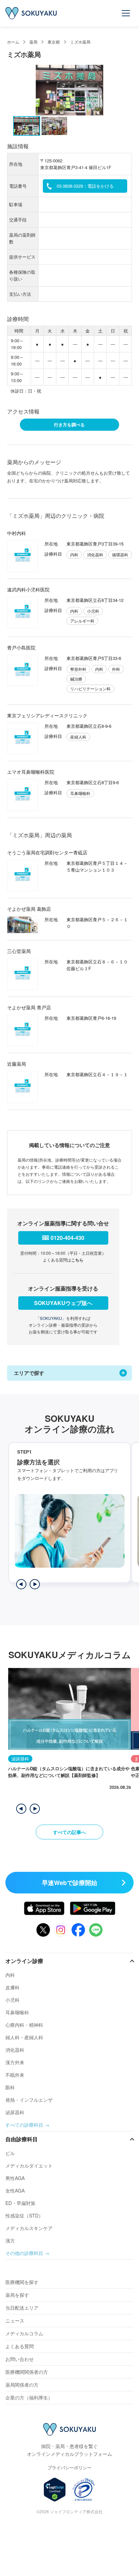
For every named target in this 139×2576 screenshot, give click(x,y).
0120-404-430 (67, 1238)
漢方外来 (15, 2062)
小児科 (12, 2000)
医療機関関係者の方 (27, 2372)
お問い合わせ (20, 2359)
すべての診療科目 (24, 2125)
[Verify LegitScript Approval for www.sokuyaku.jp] (55, 2490)
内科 (10, 1975)
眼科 (10, 2087)
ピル (10, 2153)
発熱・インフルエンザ (29, 2100)
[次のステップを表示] (35, 1584)
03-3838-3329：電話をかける (85, 186)
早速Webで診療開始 (69, 1883)
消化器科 (15, 2050)
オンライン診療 (24, 1961)
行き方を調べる (69, 424)
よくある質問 (20, 2346)
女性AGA (15, 2190)
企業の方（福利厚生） (29, 2397)
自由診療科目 (22, 2139)
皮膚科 (12, 1987)
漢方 (10, 2240)
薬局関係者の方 (22, 2385)
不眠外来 (15, 2075)
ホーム (13, 42)
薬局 (33, 42)
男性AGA (15, 2178)
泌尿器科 (15, 2112)
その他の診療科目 (24, 2253)
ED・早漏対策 (20, 2203)
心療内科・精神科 (24, 2025)
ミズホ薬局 (80, 42)
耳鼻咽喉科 (17, 2012)
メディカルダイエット (29, 2166)
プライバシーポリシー (69, 2467)
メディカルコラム (24, 2333)
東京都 (54, 42)
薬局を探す (17, 2295)
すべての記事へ (69, 1832)
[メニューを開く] (126, 13)
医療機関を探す (22, 2282)
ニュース (15, 2320)
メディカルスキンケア (29, 2228)
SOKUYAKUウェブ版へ (63, 1303)
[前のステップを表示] (21, 1584)
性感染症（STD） (24, 2215)
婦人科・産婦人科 (24, 2037)
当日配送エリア (22, 2308)
